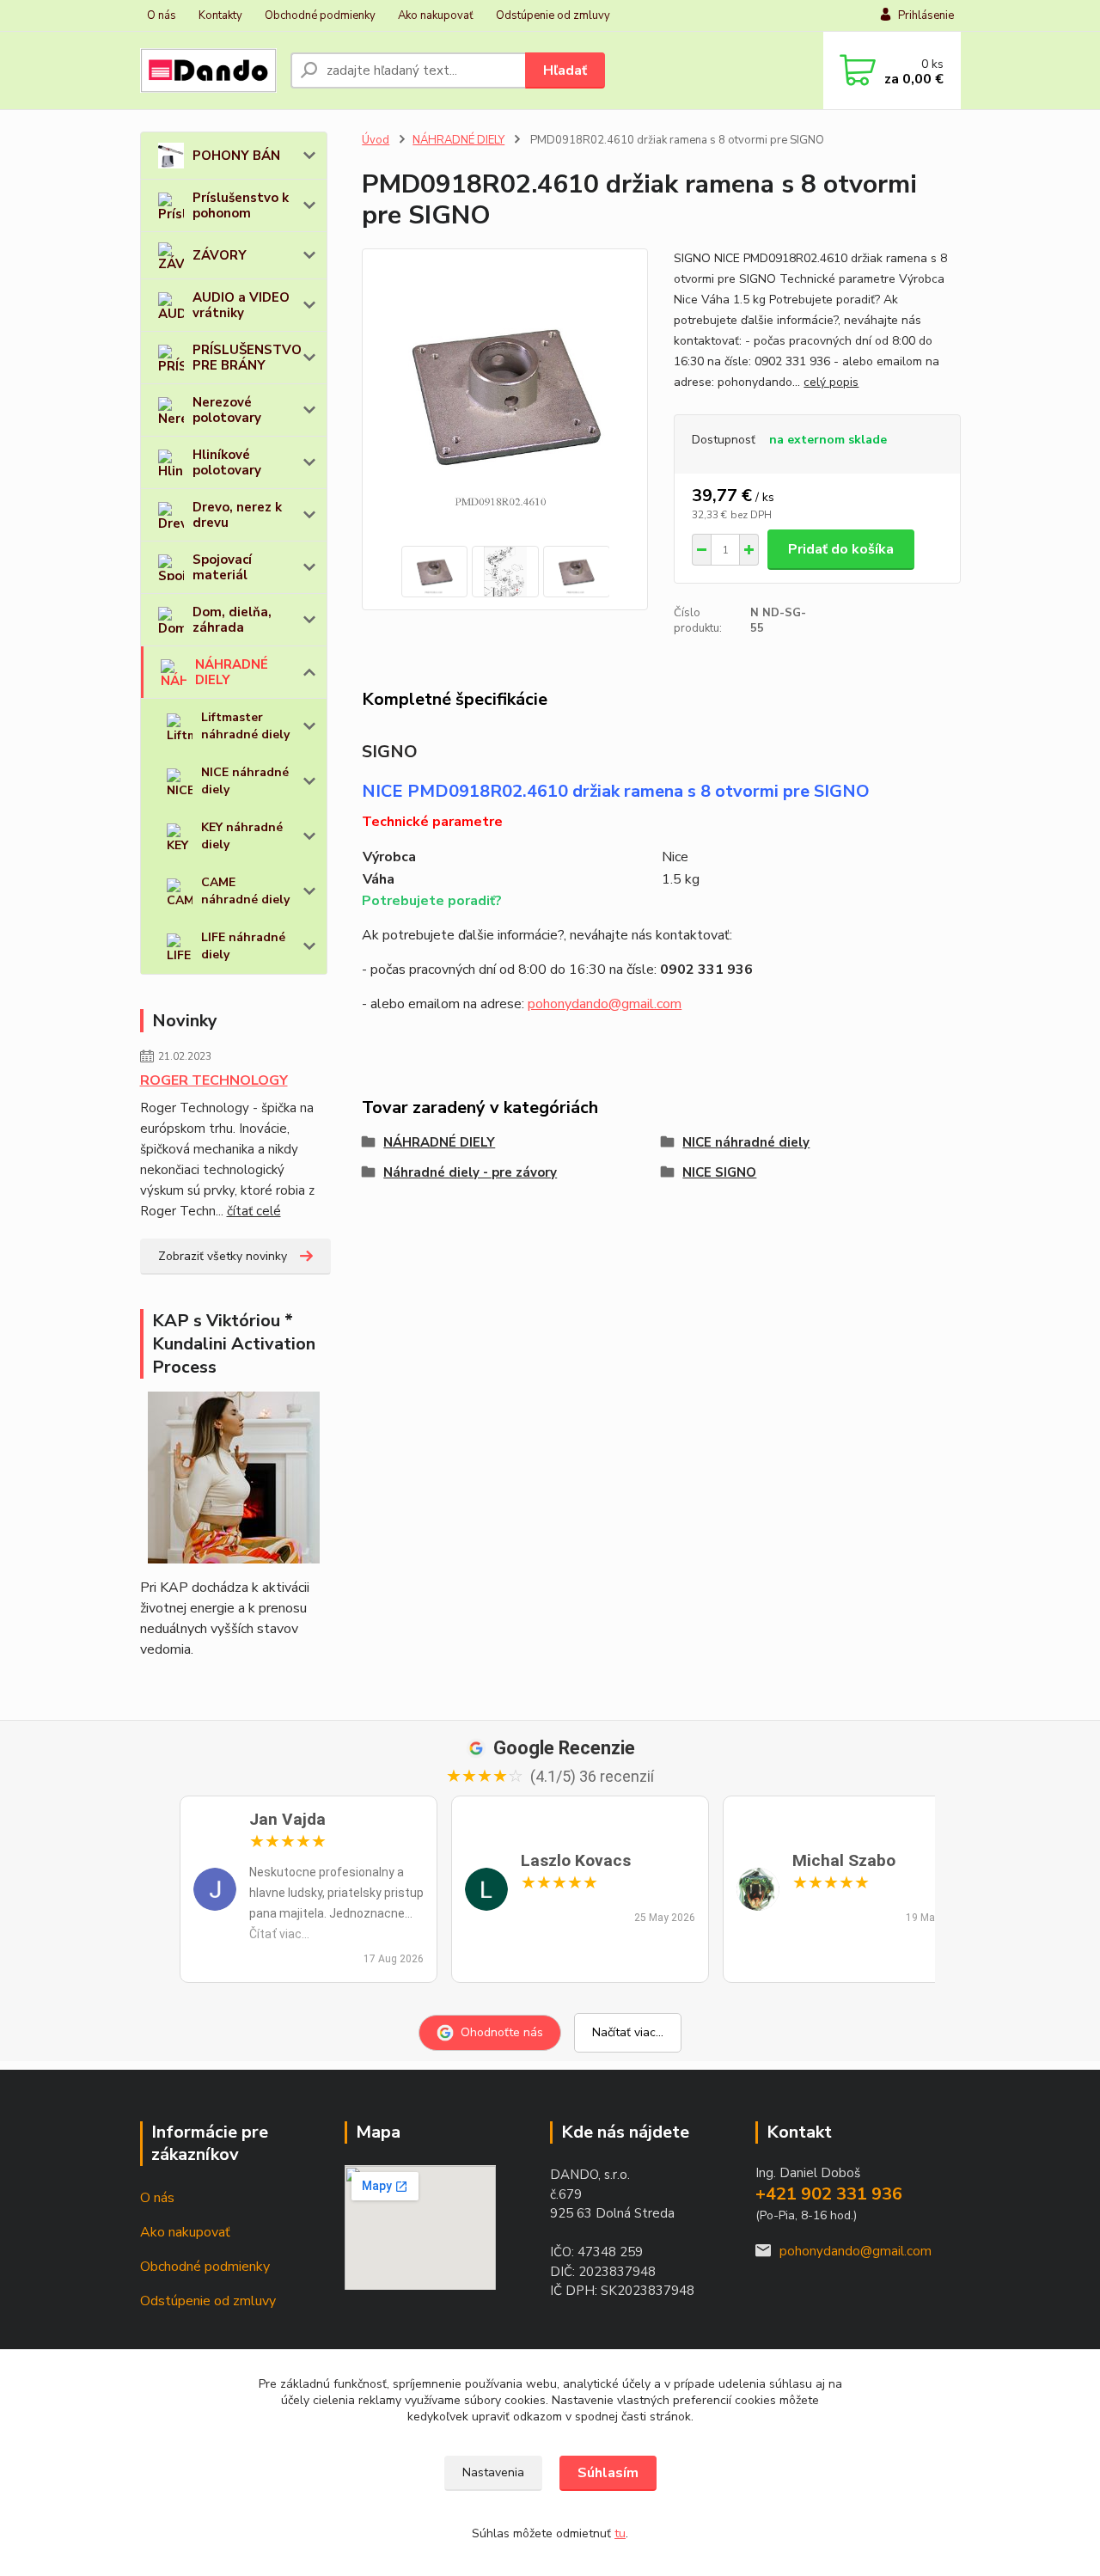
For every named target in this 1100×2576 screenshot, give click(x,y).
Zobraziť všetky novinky (223, 1256)
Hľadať (565, 70)
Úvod (376, 140)
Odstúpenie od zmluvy (553, 15)
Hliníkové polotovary (227, 462)
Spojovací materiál (222, 567)
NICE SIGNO (719, 1172)
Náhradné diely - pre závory (470, 1172)
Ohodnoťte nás (502, 2032)
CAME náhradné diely (245, 891)
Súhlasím (608, 2473)
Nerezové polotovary (227, 410)
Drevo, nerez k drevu (237, 515)
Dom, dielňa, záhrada (232, 620)
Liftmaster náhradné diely (245, 726)
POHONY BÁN (236, 156)
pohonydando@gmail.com (605, 1004)
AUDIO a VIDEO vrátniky (241, 305)
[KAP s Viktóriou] (234, 1478)
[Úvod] (208, 70)
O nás (162, 15)
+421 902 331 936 (829, 2194)
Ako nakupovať (436, 15)
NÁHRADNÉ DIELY (232, 672)
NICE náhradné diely (245, 781)
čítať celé (254, 1211)
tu (620, 2533)
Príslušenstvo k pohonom (241, 205)
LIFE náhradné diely (243, 946)
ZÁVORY (220, 255)
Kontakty (220, 15)
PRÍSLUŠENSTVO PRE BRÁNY (247, 358)
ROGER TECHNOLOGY (214, 1080)
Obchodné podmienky (320, 15)
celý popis (831, 382)
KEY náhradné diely (242, 836)
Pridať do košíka (841, 549)
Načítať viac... (628, 2032)
